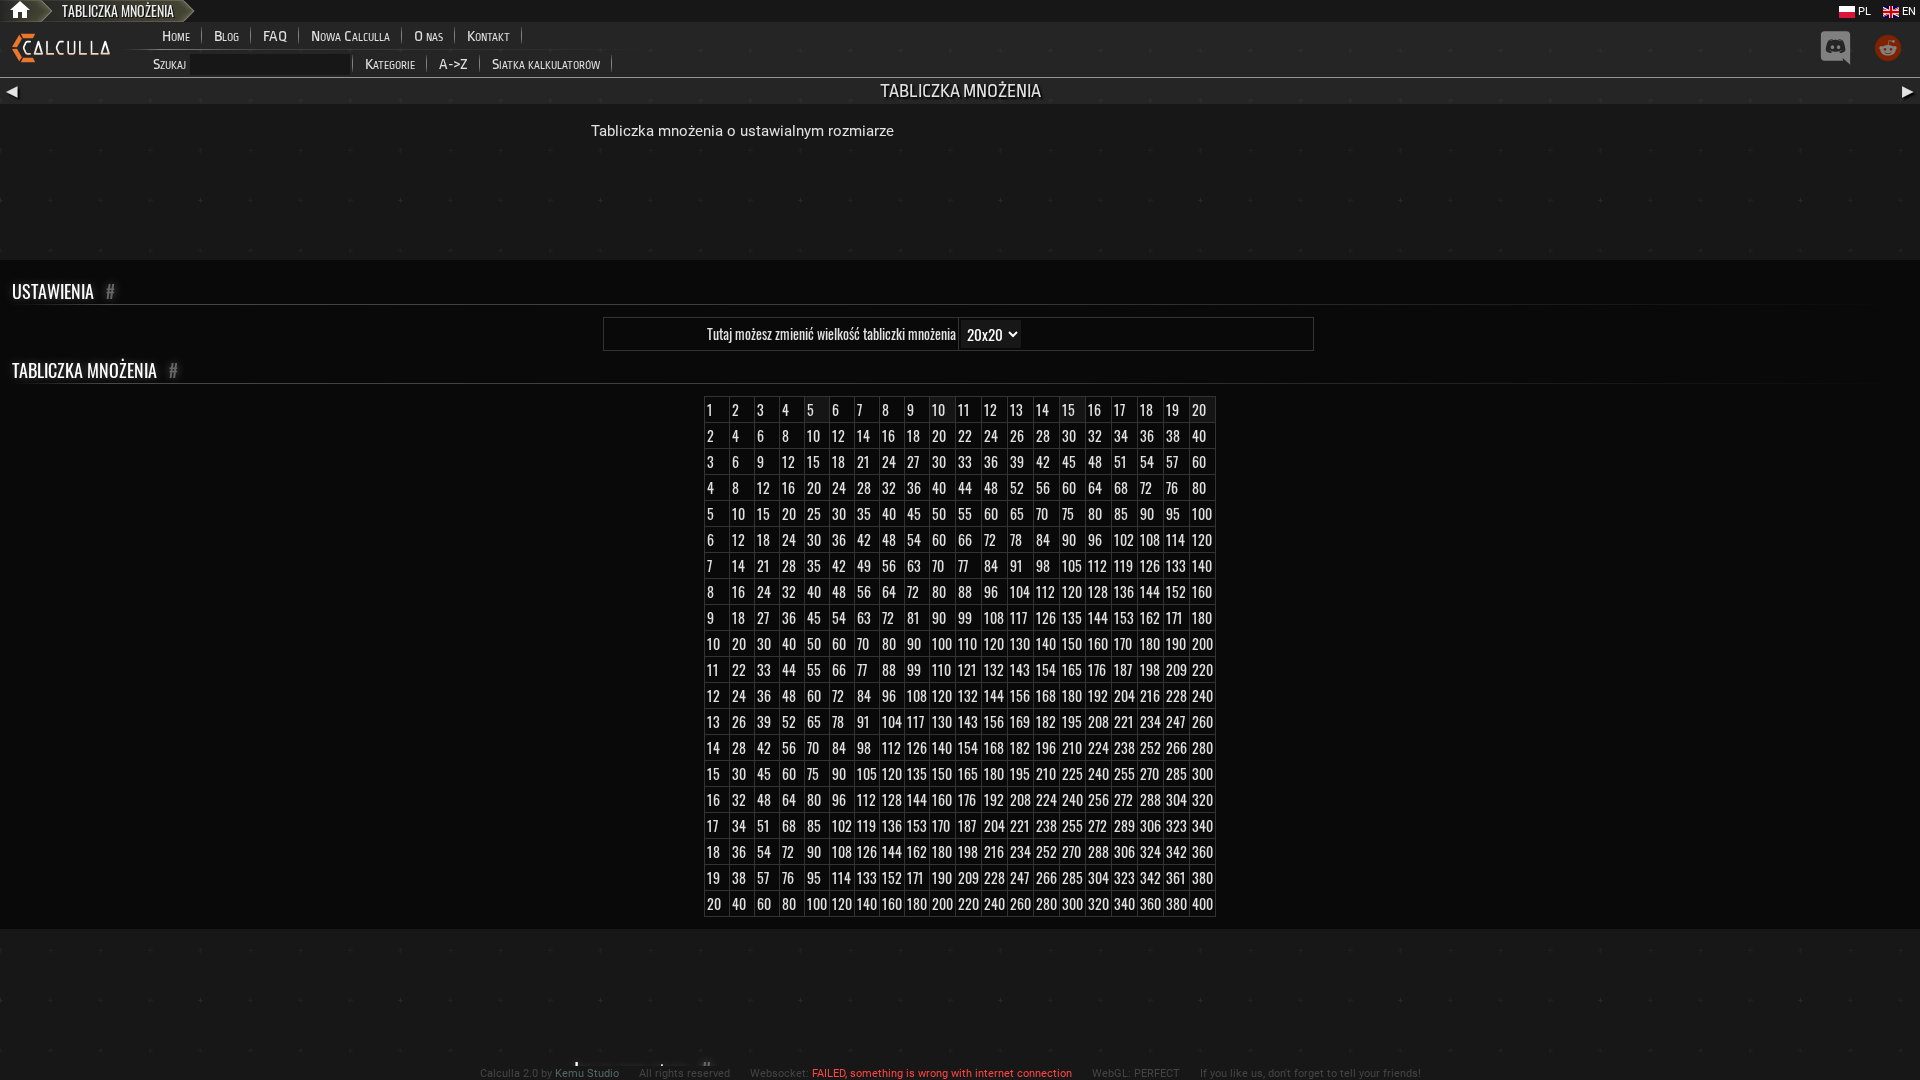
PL (1863, 11)
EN (1907, 11)
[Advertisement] (960, 205)
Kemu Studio (587, 1073)
